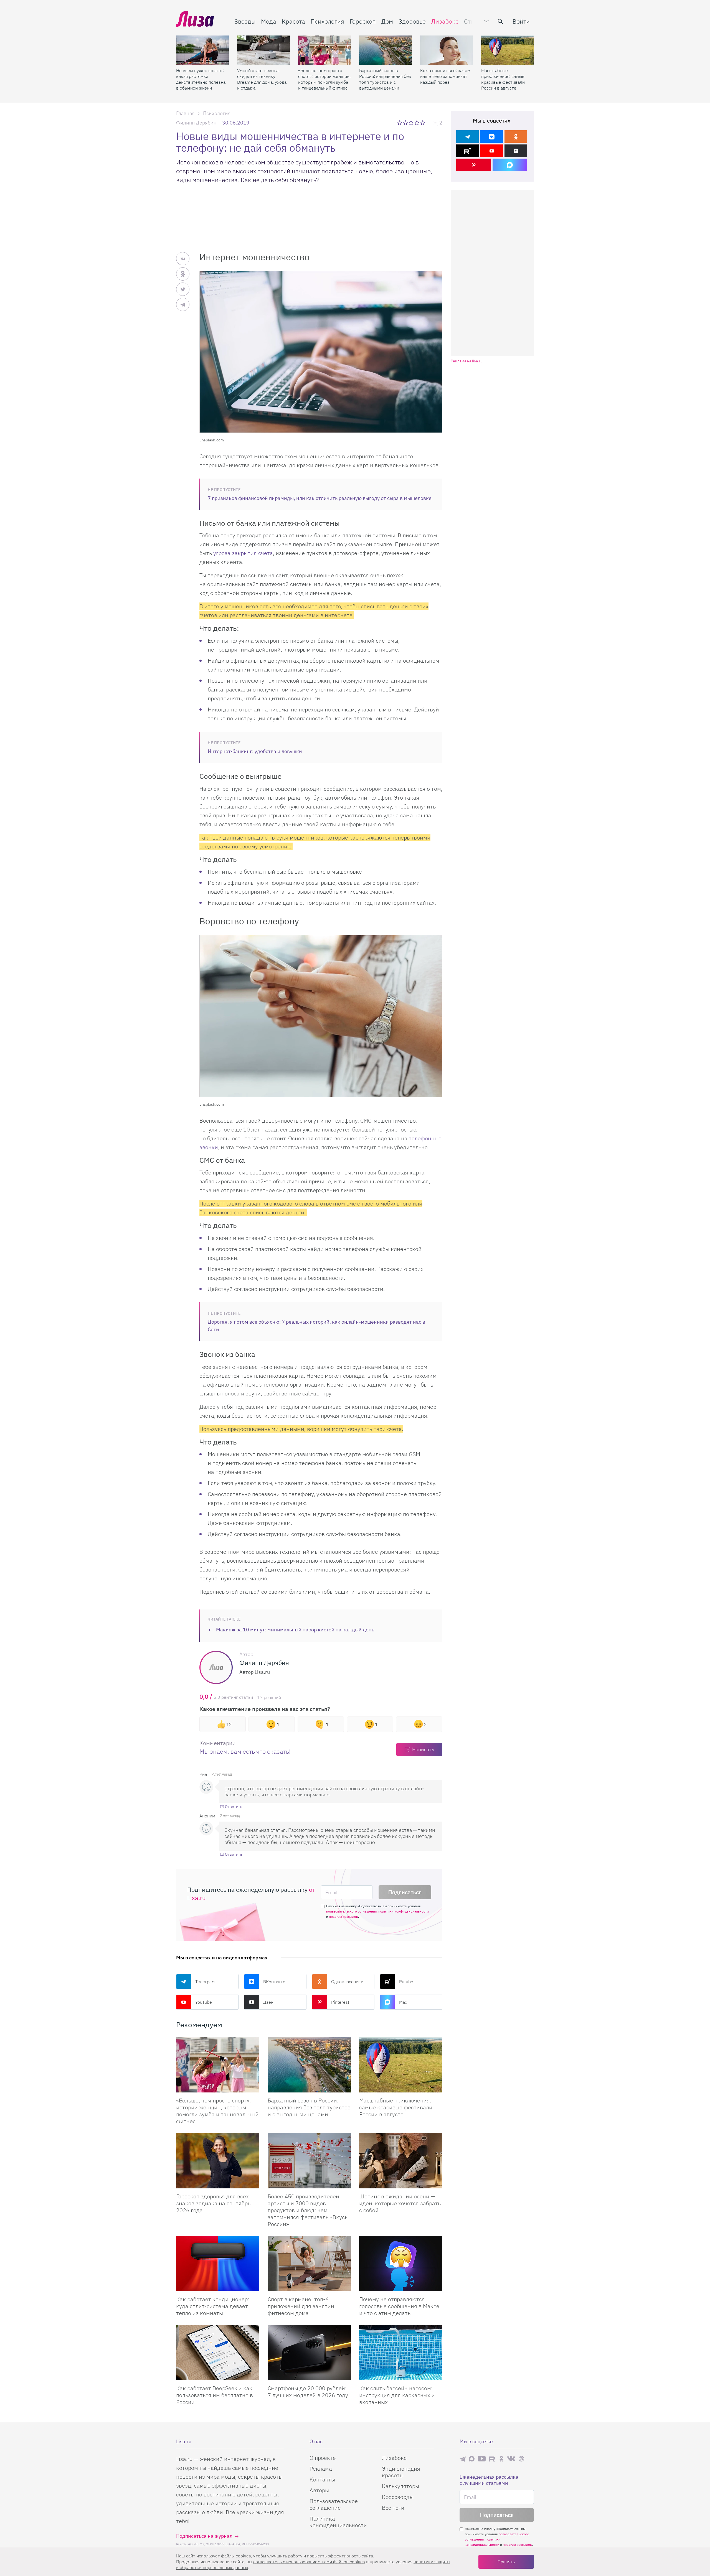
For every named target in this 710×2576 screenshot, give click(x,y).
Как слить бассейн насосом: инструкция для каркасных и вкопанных (397, 2395)
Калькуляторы (400, 2486)
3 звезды (412, 123)
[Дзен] (516, 151)
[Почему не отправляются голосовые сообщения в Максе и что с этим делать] (401, 2264)
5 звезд (423, 123)
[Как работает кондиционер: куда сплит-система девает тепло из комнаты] (218, 2264)
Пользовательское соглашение (334, 2504)
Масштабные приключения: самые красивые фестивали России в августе (503, 79)
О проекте (323, 2458)
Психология (327, 21)
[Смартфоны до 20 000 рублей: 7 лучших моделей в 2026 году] (309, 2353)
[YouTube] (492, 151)
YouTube (204, 2002)
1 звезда (400, 123)
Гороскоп (363, 21)
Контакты (322, 2479)
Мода (269, 21)
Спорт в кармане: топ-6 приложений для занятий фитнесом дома (301, 2306)
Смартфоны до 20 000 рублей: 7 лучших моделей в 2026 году (308, 2392)
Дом (387, 21)
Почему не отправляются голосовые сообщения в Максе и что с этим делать (399, 2306)
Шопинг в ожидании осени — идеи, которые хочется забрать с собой (400, 2203)
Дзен (268, 2002)
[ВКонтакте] (492, 137)
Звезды (245, 21)
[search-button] (500, 21)
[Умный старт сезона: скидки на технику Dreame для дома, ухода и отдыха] (263, 50)
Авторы (319, 2490)
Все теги (393, 2508)
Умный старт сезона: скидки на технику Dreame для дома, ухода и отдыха (262, 79)
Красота (293, 21)
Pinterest (340, 2002)
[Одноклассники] (516, 137)
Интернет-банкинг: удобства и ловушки (255, 751)
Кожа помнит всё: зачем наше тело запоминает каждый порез (445, 76)
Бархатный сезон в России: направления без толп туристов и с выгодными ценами (385, 79)
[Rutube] (467, 151)
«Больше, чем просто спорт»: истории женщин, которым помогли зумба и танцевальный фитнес (324, 79)
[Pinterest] (474, 165)
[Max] (510, 165)
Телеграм (205, 1982)
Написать (423, 1749)
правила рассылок (343, 1917)
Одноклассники (347, 1982)
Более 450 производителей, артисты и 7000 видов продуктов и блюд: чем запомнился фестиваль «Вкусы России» (308, 2210)
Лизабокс (445, 21)
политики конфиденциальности (404, 1911)
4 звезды (417, 123)
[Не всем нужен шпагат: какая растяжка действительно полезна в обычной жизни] (202, 50)
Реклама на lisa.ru (467, 361)
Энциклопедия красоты (401, 2472)
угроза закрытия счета (243, 553)
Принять (506, 2562)
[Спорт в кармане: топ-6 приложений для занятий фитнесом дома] (309, 2264)
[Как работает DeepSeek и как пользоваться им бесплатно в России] (218, 2353)
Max (403, 2002)
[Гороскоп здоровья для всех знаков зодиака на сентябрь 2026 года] (218, 2161)
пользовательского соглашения (351, 1911)
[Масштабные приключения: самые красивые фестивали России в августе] (508, 50)
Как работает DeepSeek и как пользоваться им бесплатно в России (215, 2395)
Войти (521, 21)
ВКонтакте (274, 1982)
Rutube (406, 1982)
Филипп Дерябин (196, 123)
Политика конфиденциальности (338, 2522)
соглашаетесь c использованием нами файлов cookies (309, 2562)
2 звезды (406, 123)
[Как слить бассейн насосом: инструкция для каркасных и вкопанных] (401, 2353)
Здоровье (412, 21)
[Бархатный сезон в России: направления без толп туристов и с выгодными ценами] (386, 50)
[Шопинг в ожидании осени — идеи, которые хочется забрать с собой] (401, 2161)
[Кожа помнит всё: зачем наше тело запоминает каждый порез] (447, 50)
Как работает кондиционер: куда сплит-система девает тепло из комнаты (213, 2306)
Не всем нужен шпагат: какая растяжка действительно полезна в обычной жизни (201, 79)
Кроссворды (398, 2497)
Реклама (321, 2469)
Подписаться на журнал (204, 2536)
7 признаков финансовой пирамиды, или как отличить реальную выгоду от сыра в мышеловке (320, 498)
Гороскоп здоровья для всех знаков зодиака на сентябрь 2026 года (213, 2203)
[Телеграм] (467, 137)
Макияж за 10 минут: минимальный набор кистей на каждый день (295, 1630)
